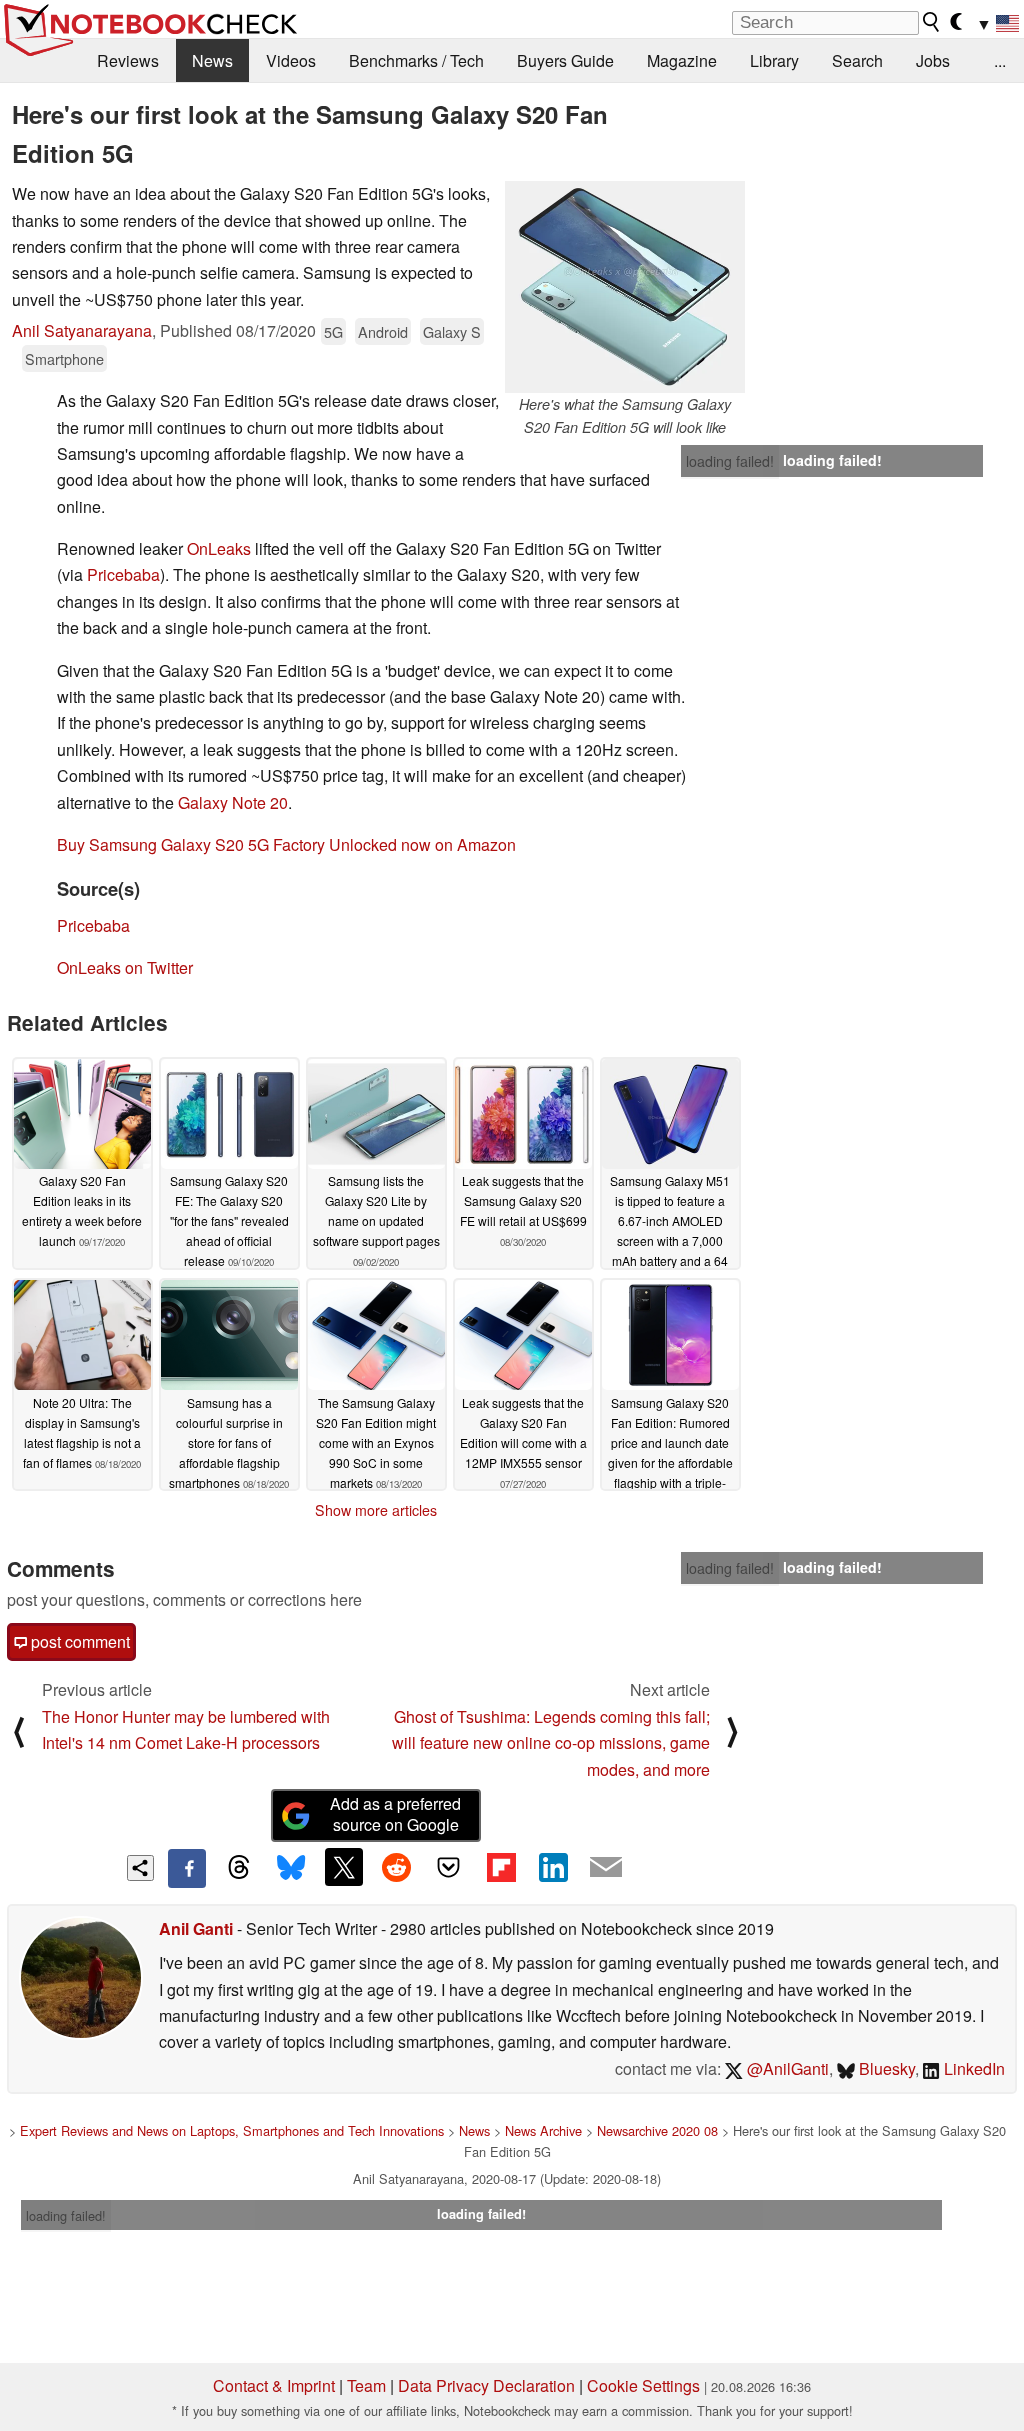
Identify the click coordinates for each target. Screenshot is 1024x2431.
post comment (78, 1641)
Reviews (128, 60)
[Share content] (140, 1868)
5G (333, 331)
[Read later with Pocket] (449, 1867)
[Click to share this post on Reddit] (396, 1867)
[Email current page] (606, 1868)
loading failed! (730, 461)
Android (383, 331)
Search (857, 60)
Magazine (682, 60)
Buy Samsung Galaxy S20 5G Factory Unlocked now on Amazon (286, 844)
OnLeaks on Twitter (125, 967)
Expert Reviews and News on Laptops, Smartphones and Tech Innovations (232, 2130)
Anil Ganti (196, 1928)
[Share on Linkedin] (553, 1867)
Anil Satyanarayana (82, 330)
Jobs (933, 60)
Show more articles (376, 1510)
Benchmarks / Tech (416, 60)
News (212, 60)
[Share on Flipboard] (501, 1867)
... (1000, 60)
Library (774, 60)
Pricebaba (123, 574)
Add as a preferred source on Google (395, 1814)
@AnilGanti (786, 2068)
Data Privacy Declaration (486, 2385)
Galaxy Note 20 (233, 802)
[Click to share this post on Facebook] (187, 1868)
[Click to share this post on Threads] (239, 1868)
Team (366, 2385)
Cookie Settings (643, 2385)
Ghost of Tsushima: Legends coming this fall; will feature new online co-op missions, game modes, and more (551, 1743)
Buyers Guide (565, 60)
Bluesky (885, 2068)
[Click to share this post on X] (344, 1867)
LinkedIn (972, 2068)
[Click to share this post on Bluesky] (291, 1868)
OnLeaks (221, 548)
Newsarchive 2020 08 (657, 2130)
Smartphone (64, 358)
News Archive (543, 2130)
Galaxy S (452, 331)
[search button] (932, 22)
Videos (291, 60)
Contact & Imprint (274, 2385)
